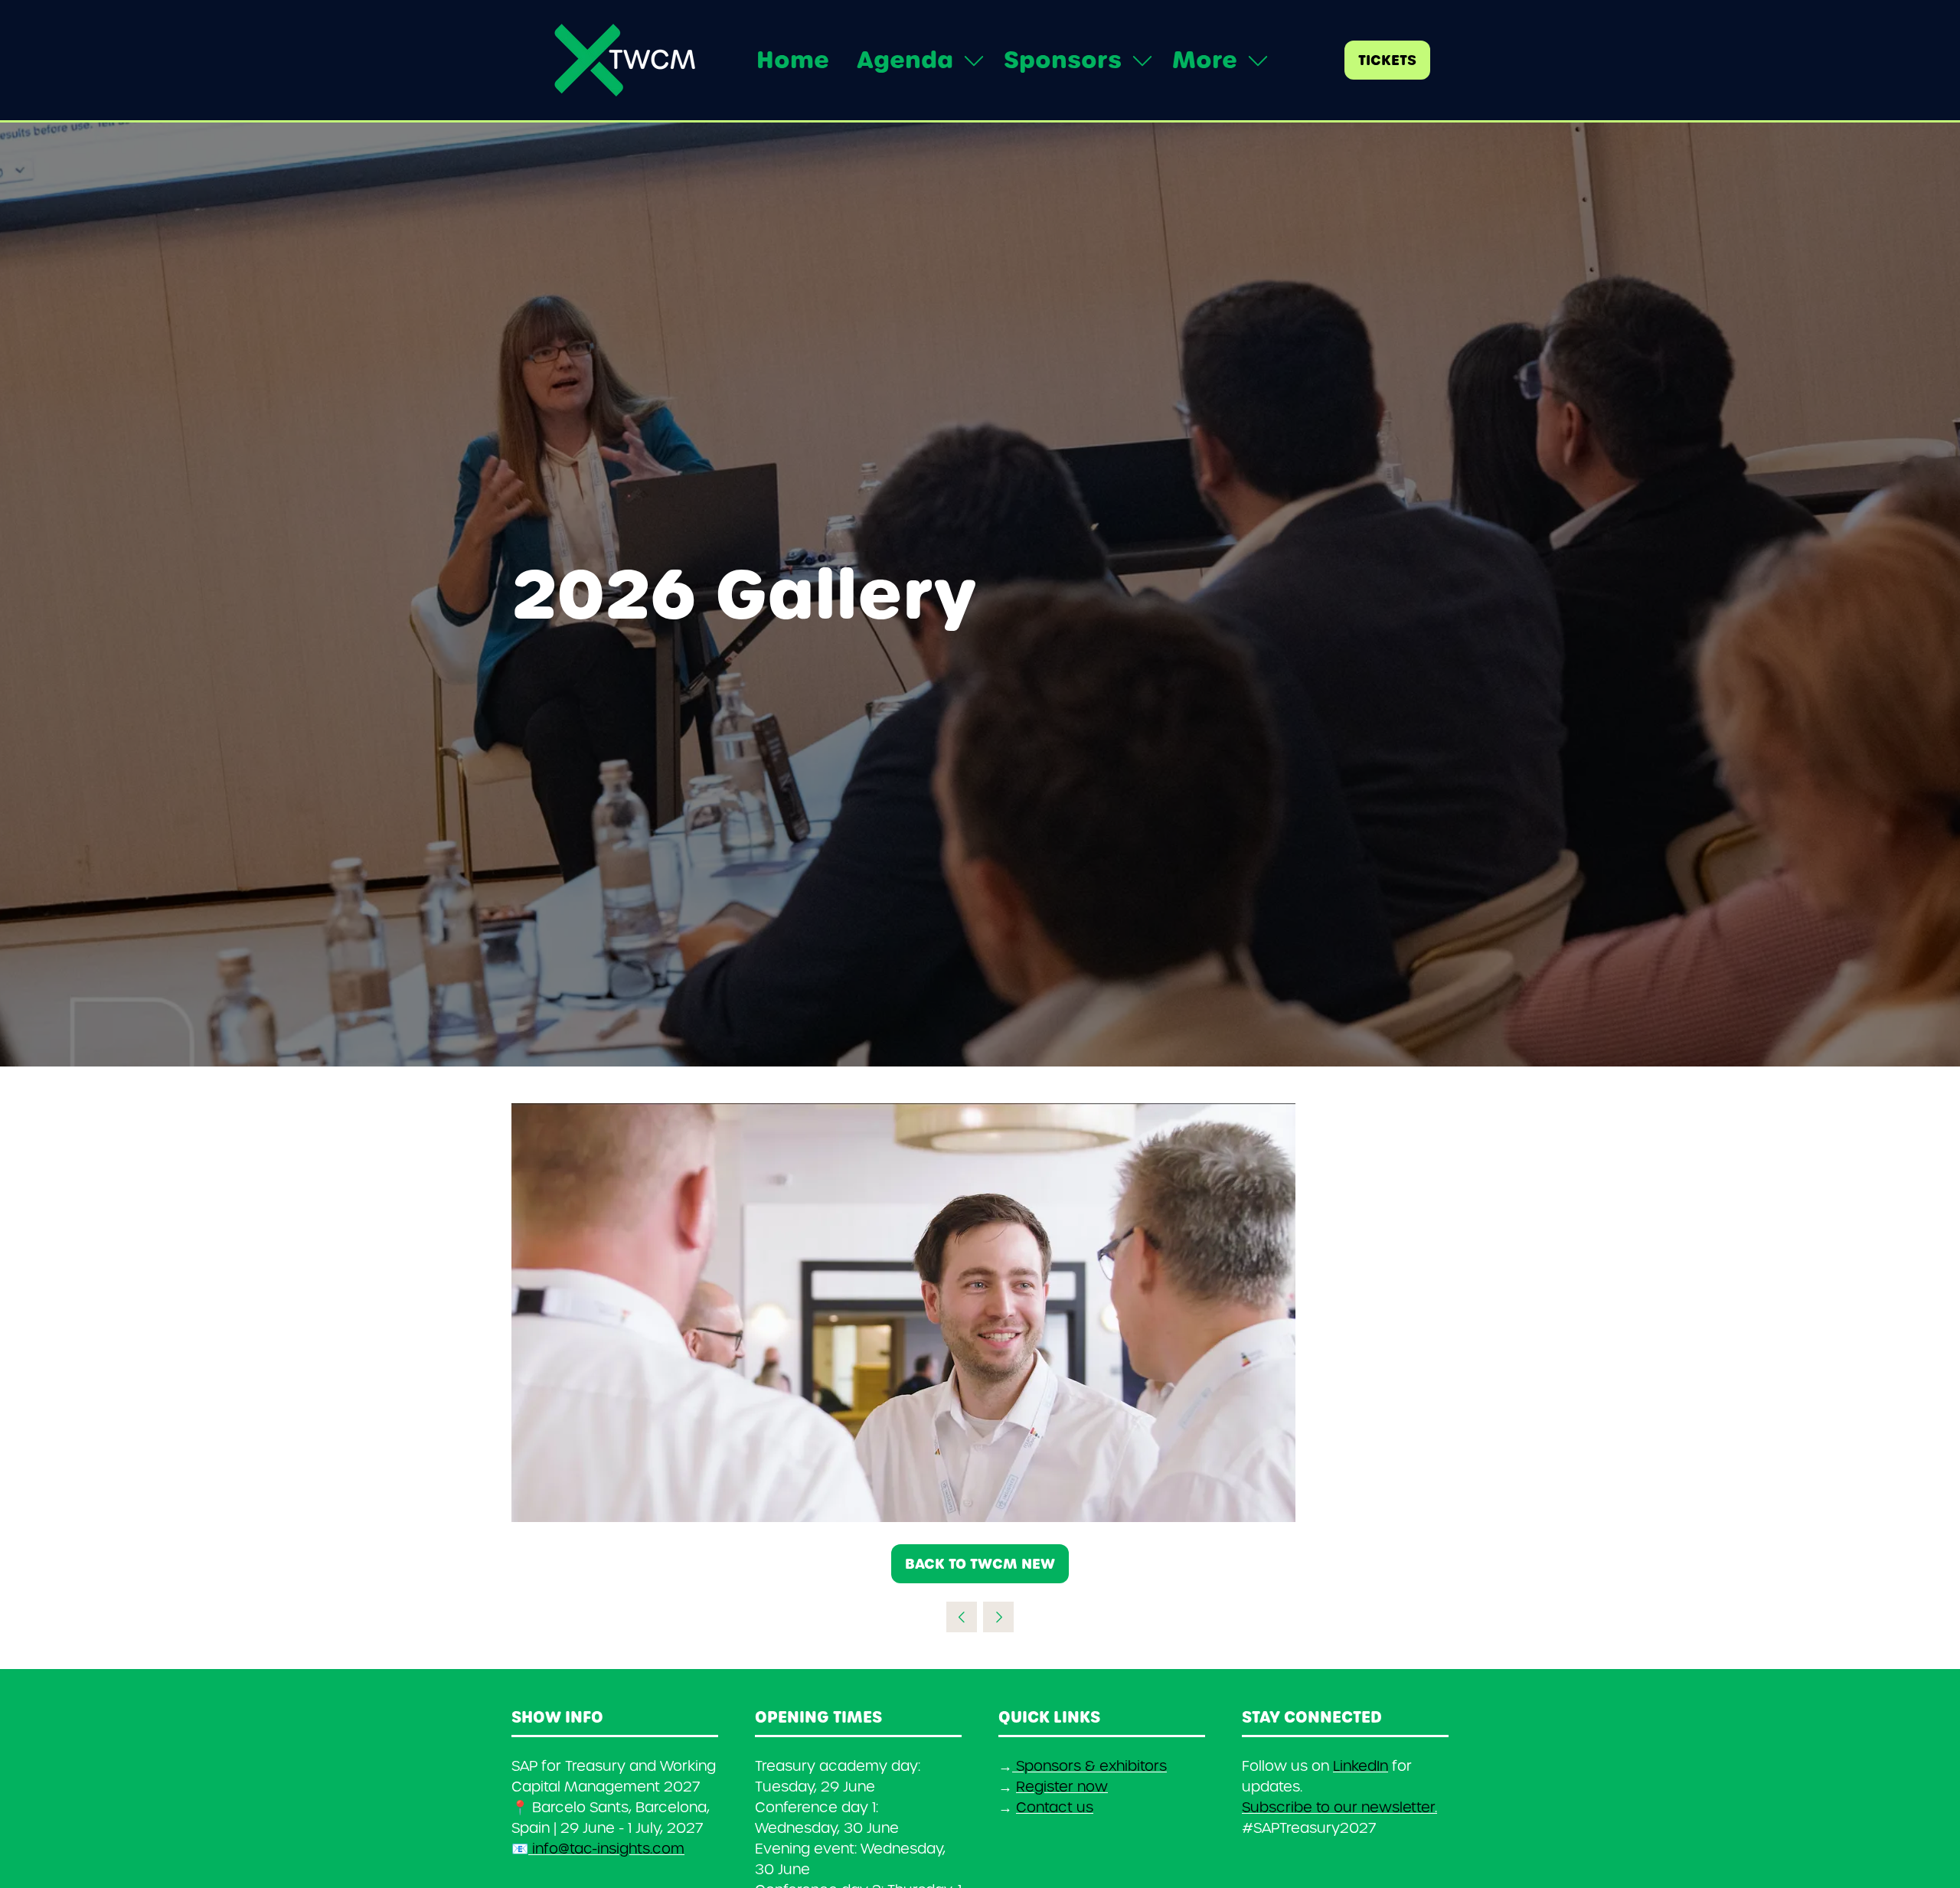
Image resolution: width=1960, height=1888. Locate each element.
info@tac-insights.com (606, 1849)
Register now (1062, 1787)
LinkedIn (1361, 1766)
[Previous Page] (962, 1617)
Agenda (905, 60)
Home (793, 60)
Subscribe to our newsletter (1338, 1807)
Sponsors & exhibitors (1091, 1766)
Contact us (1055, 1807)
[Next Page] (998, 1617)
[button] (1216, 60)
